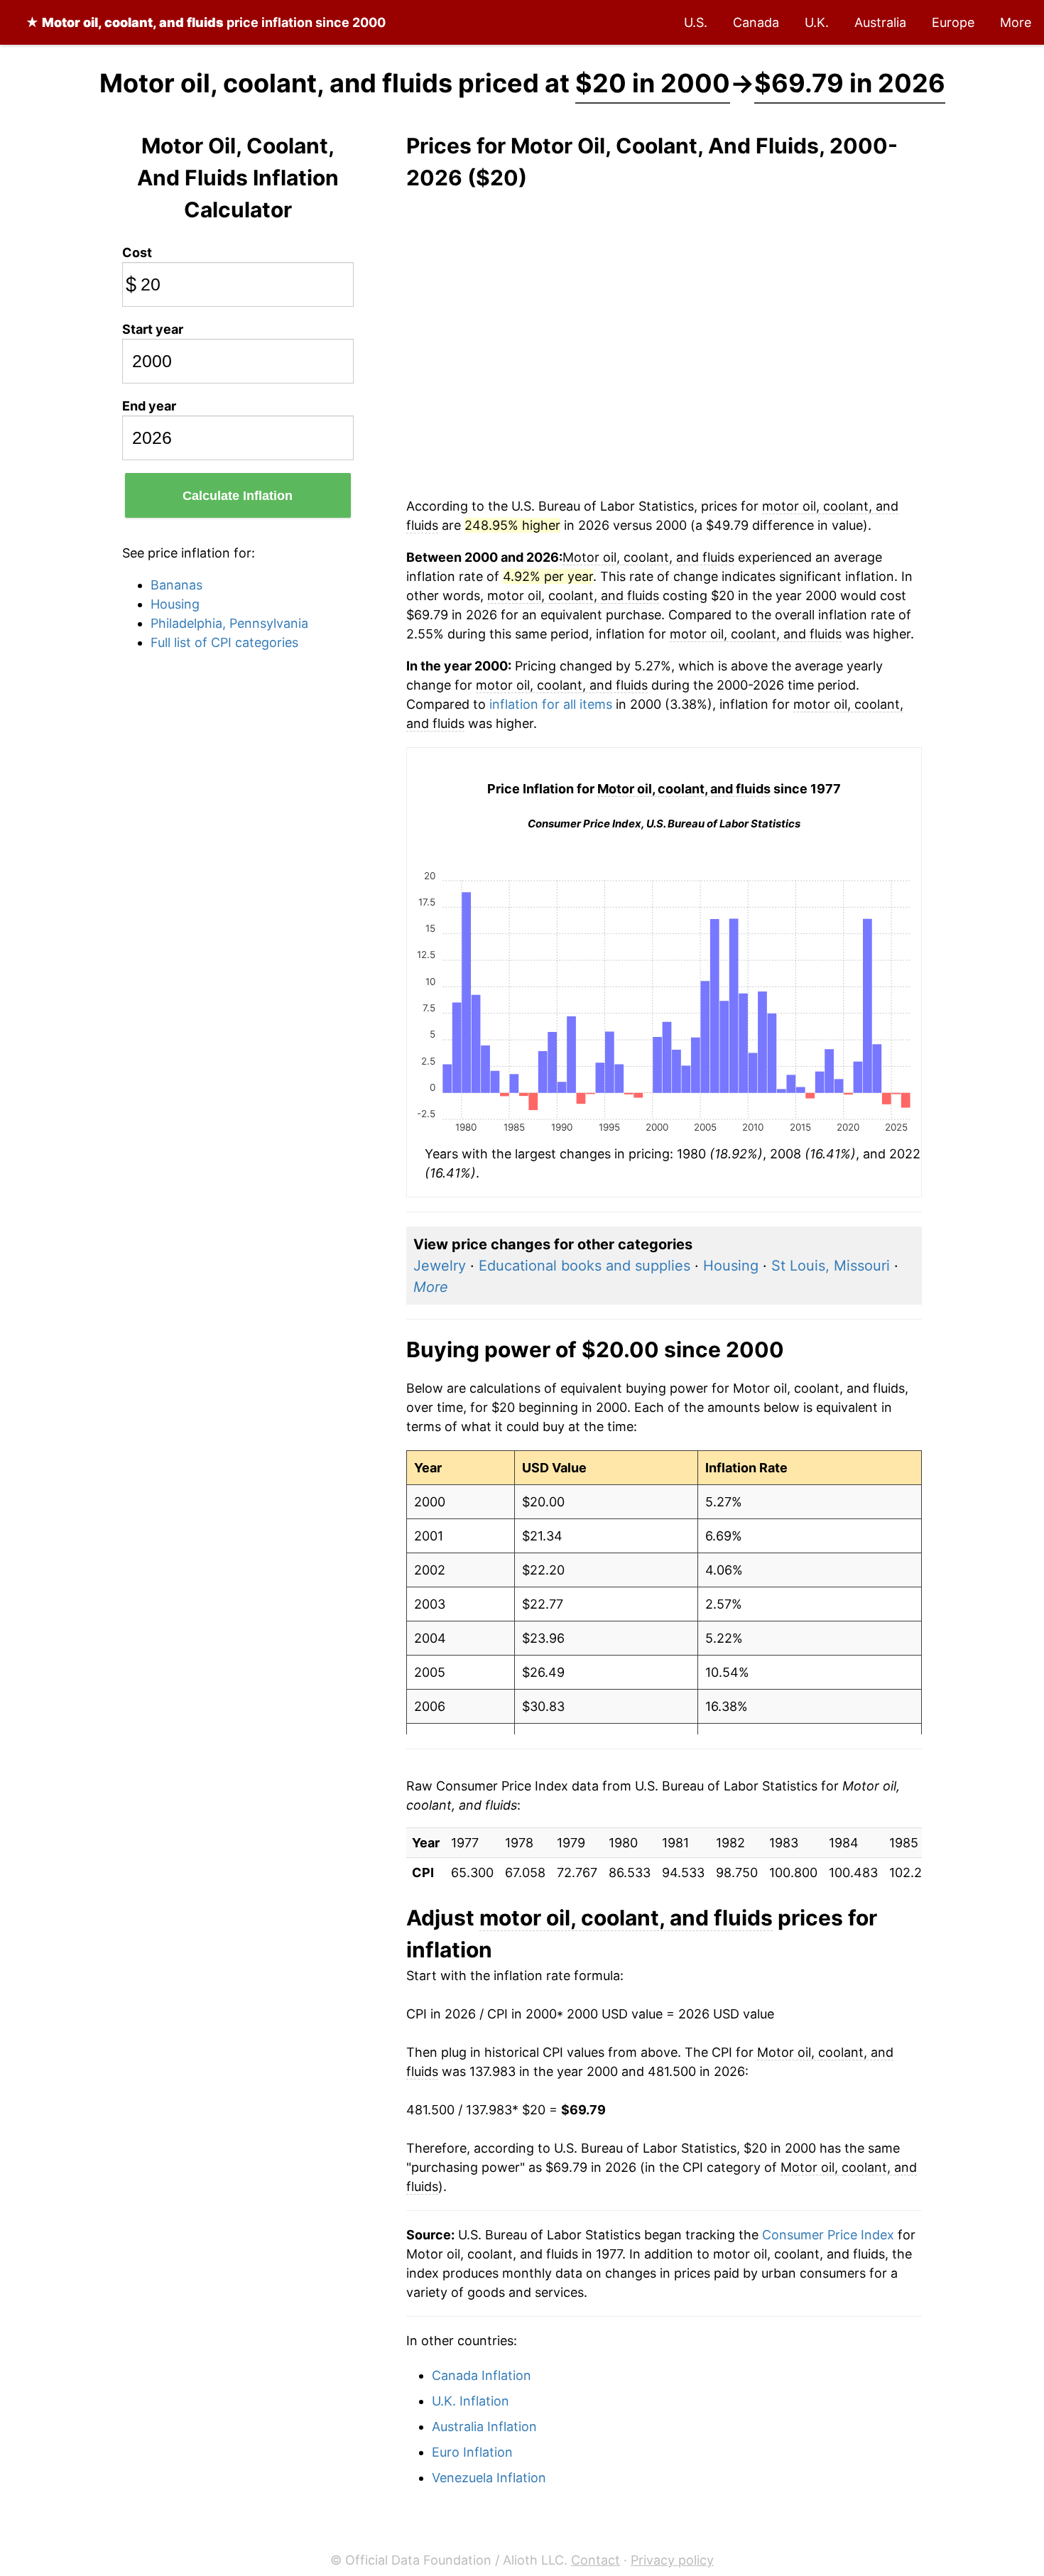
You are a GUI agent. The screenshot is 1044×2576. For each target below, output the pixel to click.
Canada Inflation (482, 2375)
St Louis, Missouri (831, 1266)
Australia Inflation (484, 2426)
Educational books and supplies (584, 1266)
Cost (137, 252)
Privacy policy (672, 2560)
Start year (153, 329)
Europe (953, 22)
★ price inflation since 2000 (206, 22)
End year (149, 406)
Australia (880, 22)
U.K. (817, 22)
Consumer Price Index (828, 2235)
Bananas (176, 585)
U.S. (696, 22)
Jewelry (440, 1266)
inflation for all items (551, 704)
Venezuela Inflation (489, 2478)
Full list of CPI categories (224, 642)
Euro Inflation (472, 2452)
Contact (596, 2560)
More (1016, 22)
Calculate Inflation (238, 496)
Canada (756, 22)
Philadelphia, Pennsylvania (229, 623)
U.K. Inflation (471, 2401)
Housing (175, 604)
